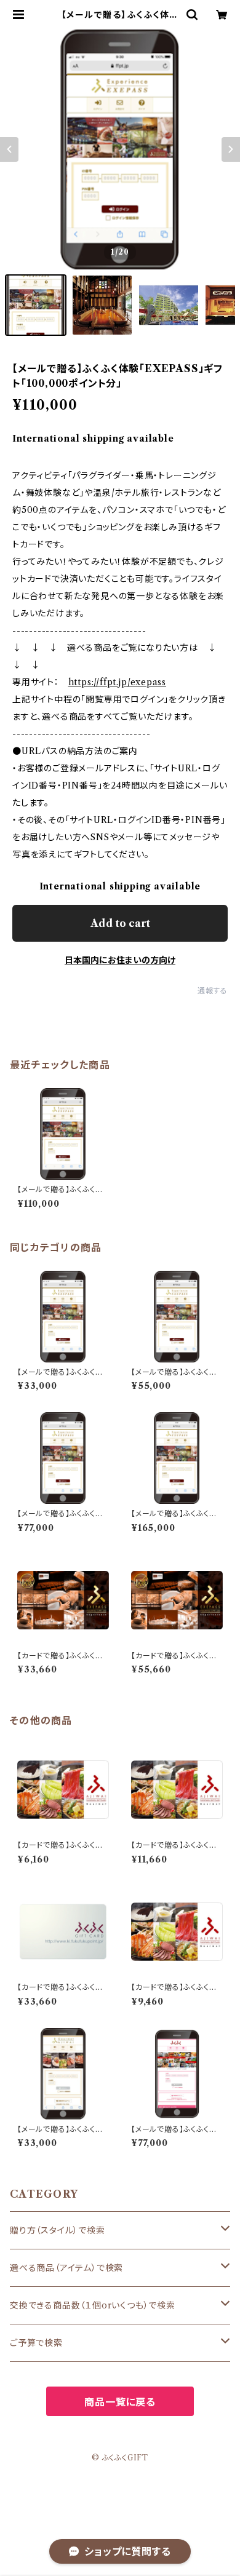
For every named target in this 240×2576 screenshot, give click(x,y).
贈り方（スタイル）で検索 (58, 2230)
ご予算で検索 (36, 2343)
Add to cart (120, 923)
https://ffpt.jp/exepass (117, 682)
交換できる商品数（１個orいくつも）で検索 (93, 2305)
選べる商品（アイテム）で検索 (66, 2268)
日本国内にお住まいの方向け (120, 960)
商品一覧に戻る (120, 2402)
